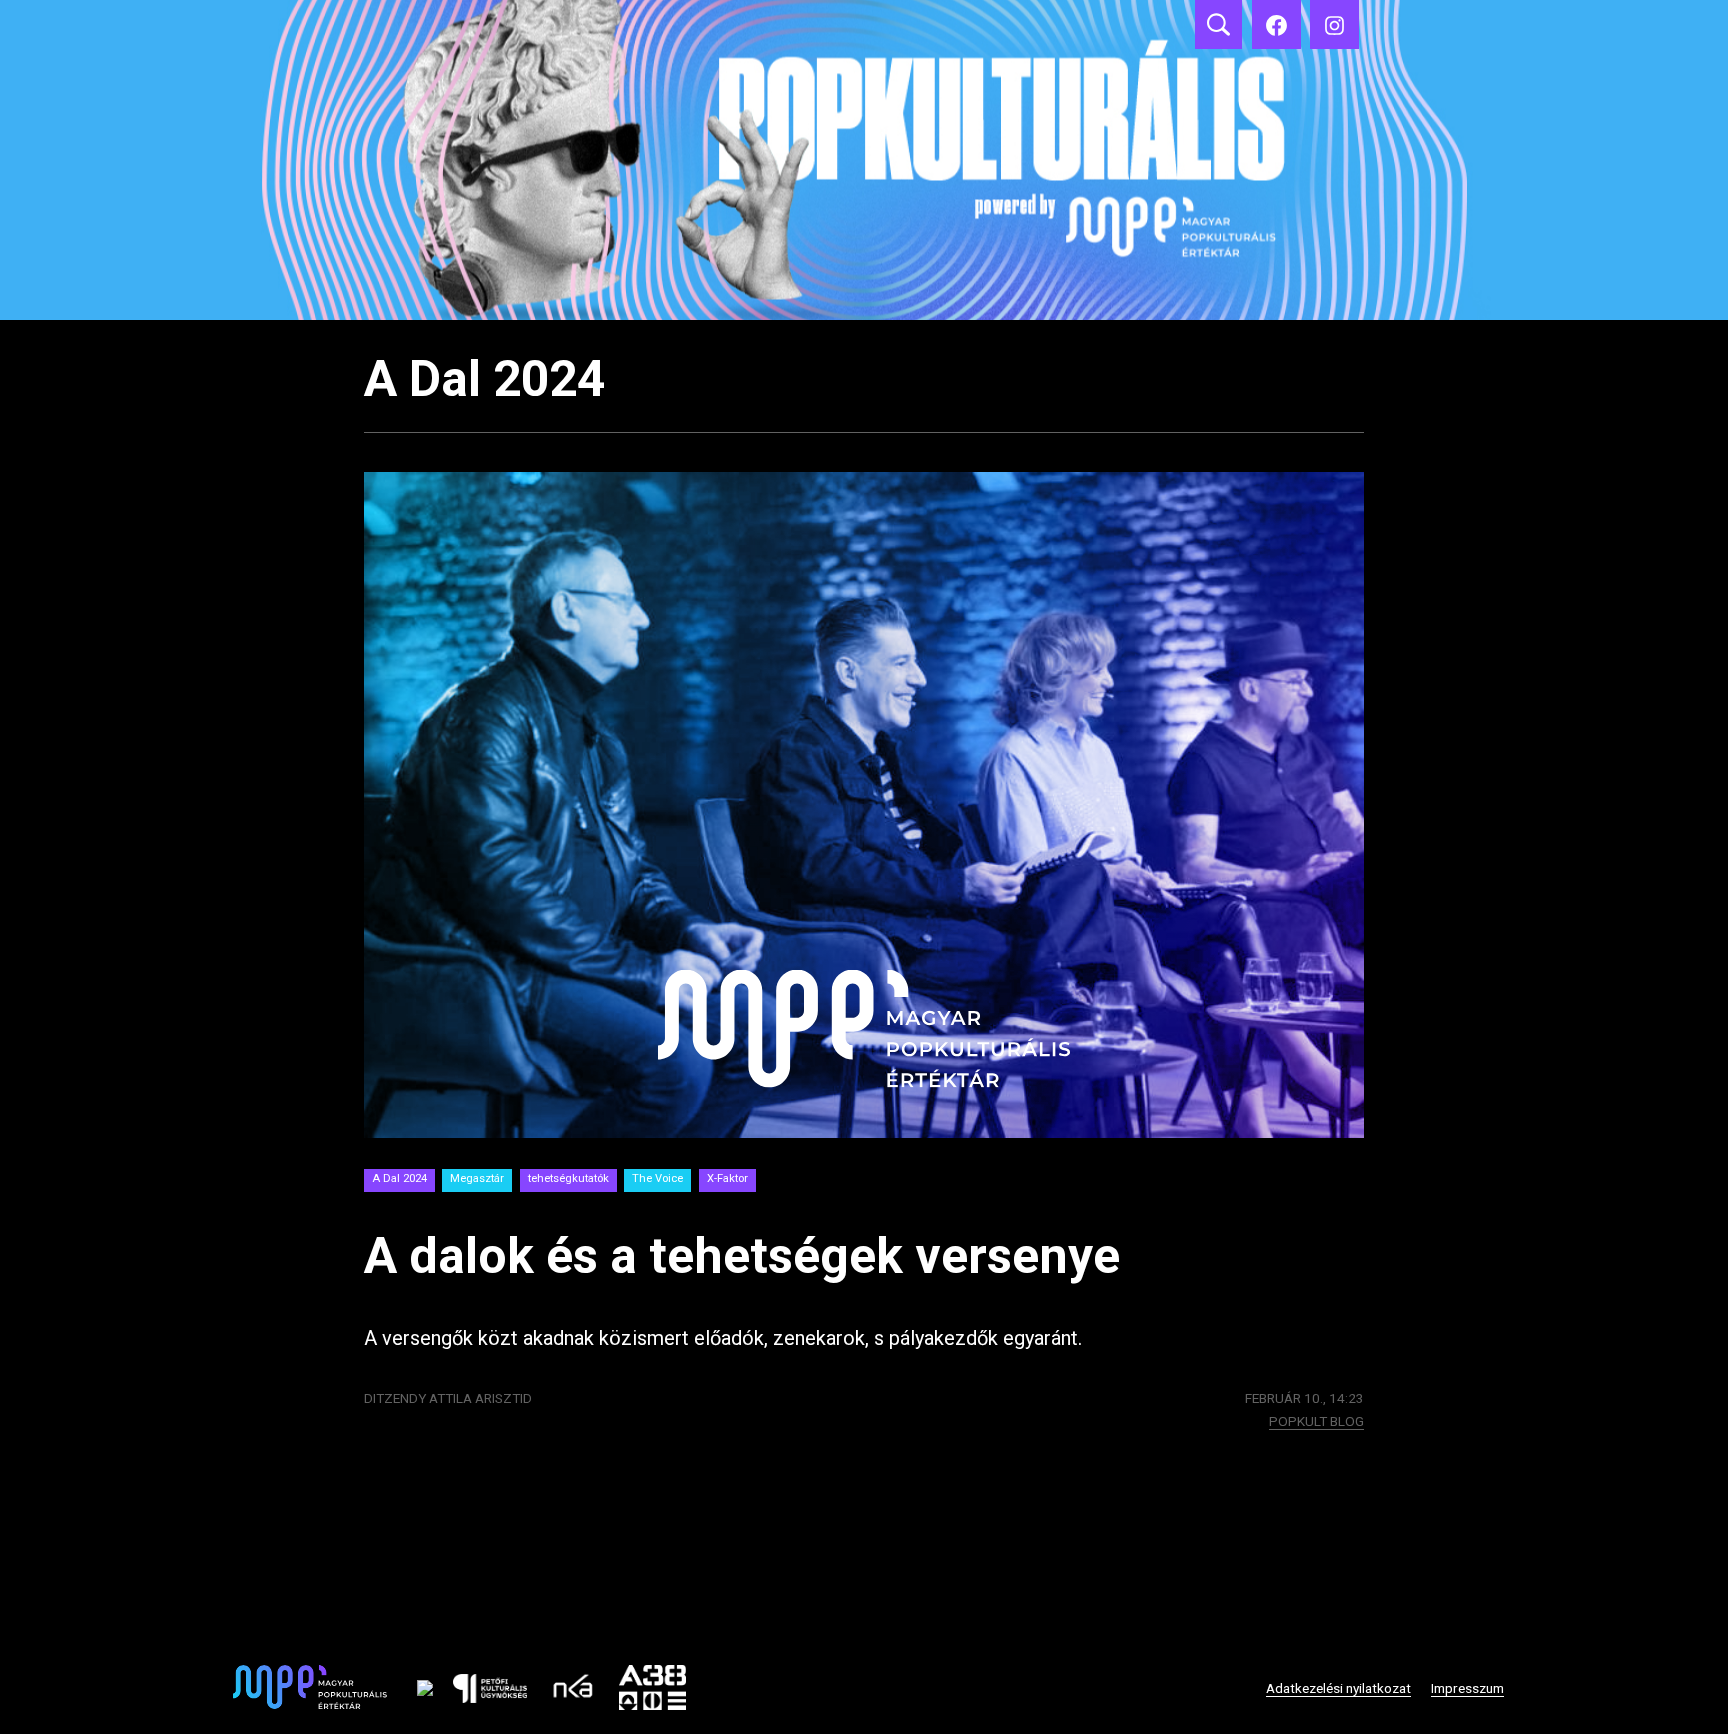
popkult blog (1316, 1421)
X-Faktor (727, 1178)
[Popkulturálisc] (1276, 24)
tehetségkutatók (568, 1178)
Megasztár (477, 1178)
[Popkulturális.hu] (1334, 24)
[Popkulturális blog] (864, 160)
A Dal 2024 (399, 1178)
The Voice (657, 1178)
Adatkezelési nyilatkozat (1338, 1688)
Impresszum (1467, 1688)
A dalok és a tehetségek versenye (742, 1256)
